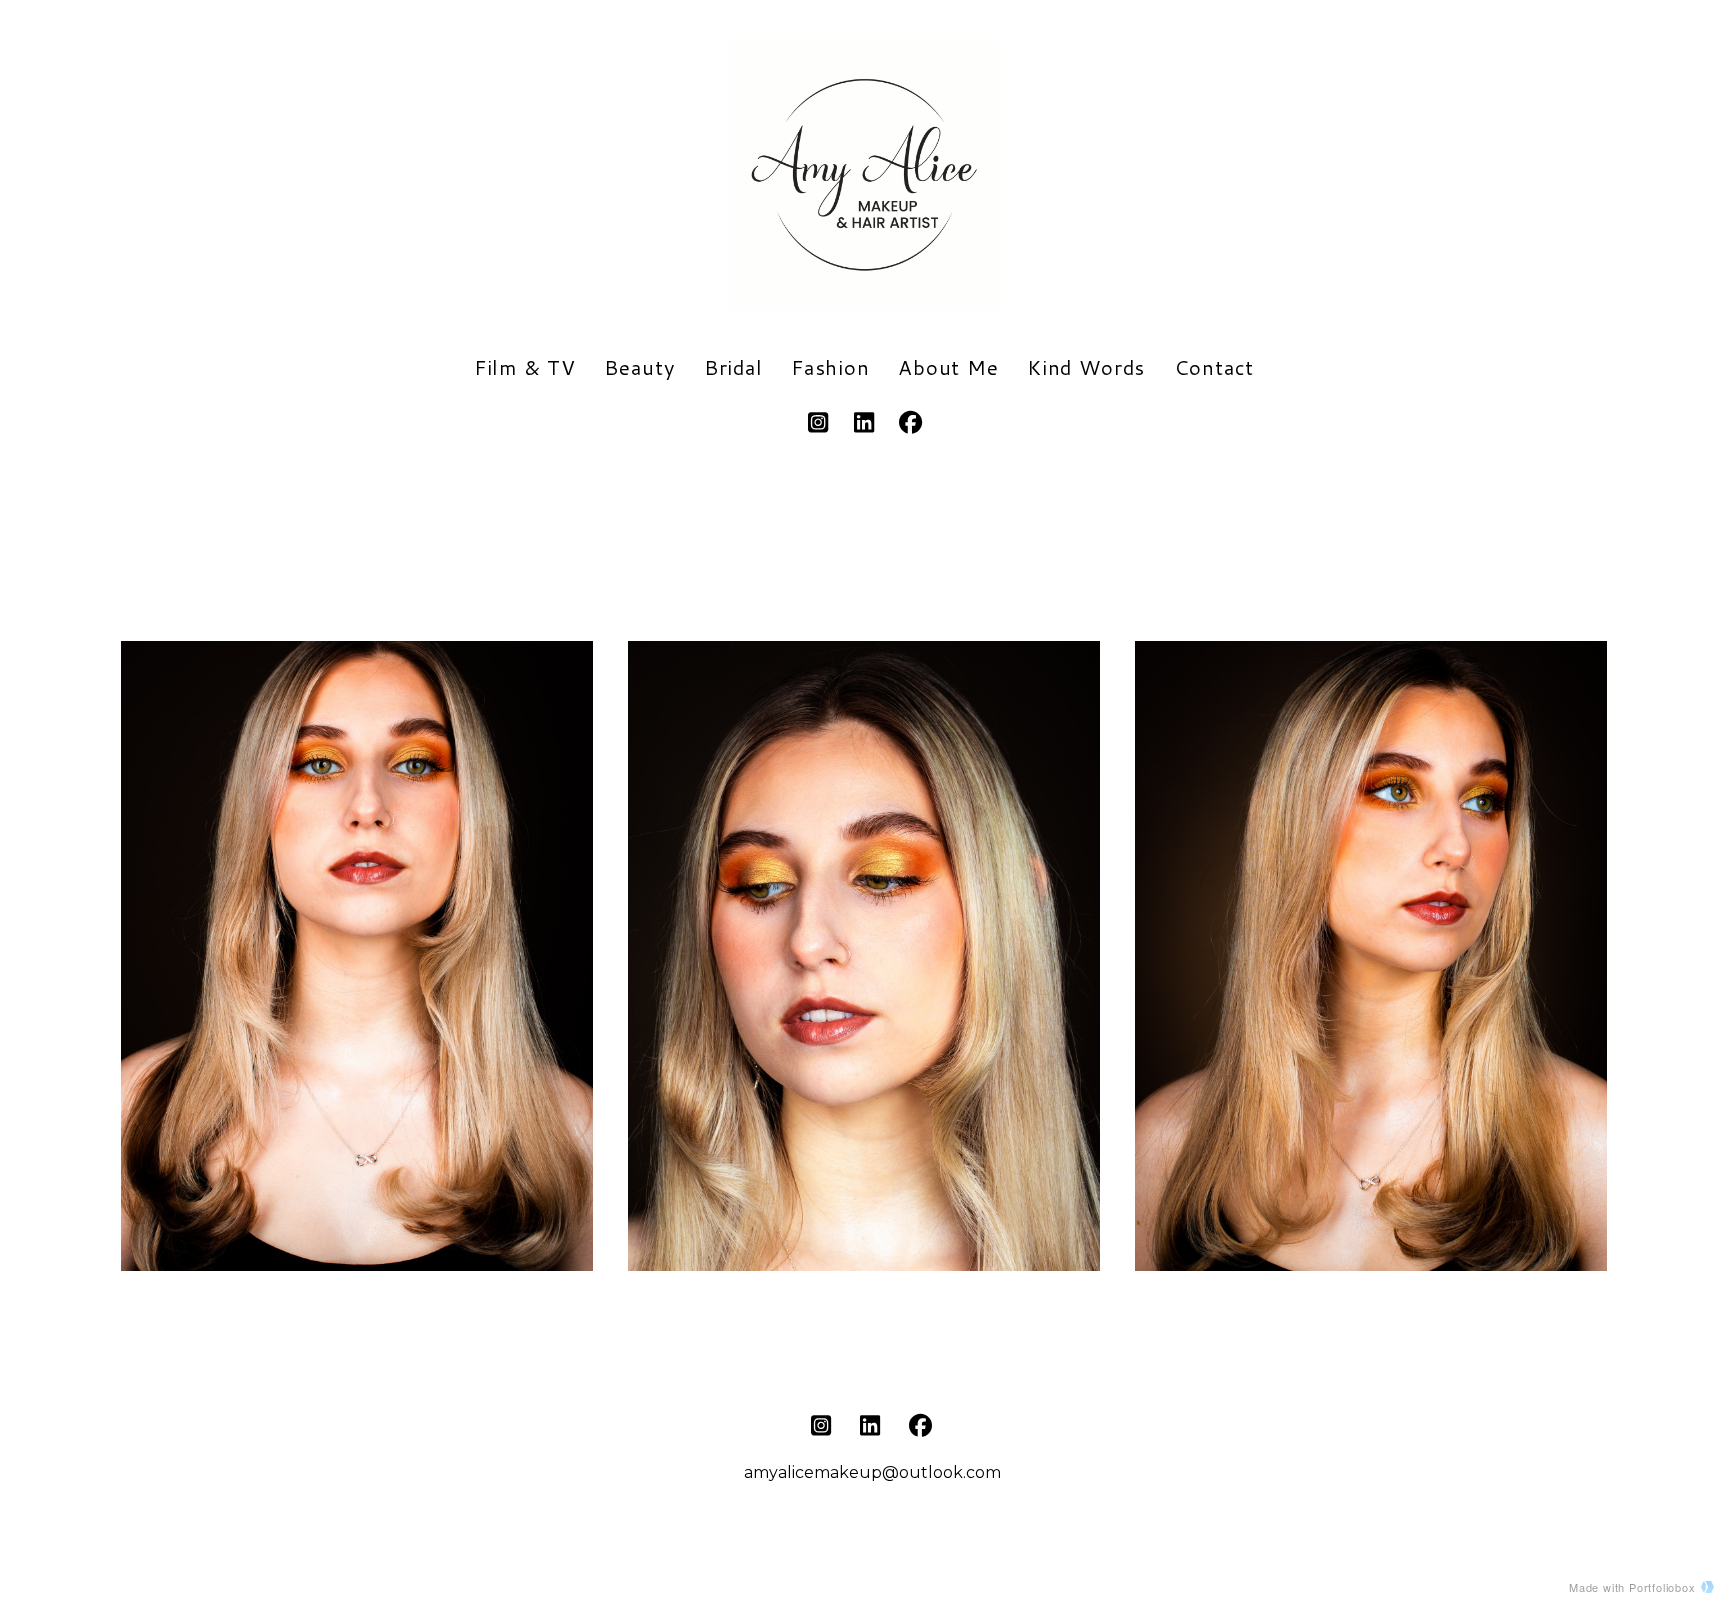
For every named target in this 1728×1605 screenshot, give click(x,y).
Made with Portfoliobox (1632, 1587)
